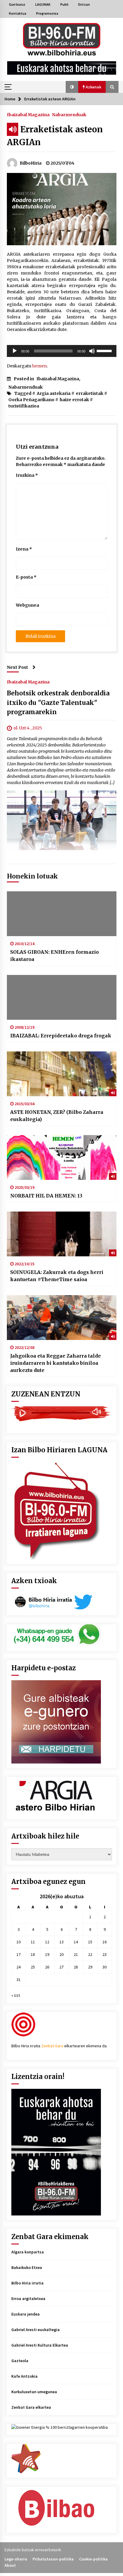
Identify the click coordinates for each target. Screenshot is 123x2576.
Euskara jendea (26, 2314)
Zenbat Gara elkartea (31, 2407)
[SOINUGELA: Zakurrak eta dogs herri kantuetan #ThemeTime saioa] (62, 1234)
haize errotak (74, 400)
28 (76, 1967)
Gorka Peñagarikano (31, 400)
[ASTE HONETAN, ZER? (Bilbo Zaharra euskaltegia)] (62, 1074)
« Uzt (16, 1995)
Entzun (84, 4)
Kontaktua (18, 13)
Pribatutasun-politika (53, 2559)
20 (61, 1954)
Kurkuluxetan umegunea (34, 2392)
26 (47, 1967)
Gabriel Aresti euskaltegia (36, 2330)
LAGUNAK (43, 4)
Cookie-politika (93, 2559)
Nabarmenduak (69, 114)
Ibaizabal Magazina (28, 114)
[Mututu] (92, 351)
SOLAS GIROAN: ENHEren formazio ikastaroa (54, 956)
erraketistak (90, 393)
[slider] (105, 350)
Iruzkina (27, 475)
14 (76, 1942)
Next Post (17, 667)
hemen (40, 366)
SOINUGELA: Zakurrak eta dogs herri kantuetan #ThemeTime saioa (57, 1276)
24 (19, 1967)
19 (47, 1954)
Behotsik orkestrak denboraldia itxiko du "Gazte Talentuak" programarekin (58, 703)
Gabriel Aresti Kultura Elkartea (40, 2345)
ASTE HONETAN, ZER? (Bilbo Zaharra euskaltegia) (57, 1116)
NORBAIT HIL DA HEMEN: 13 (46, 1196)
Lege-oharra (16, 2559)
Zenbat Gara (52, 2046)
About (10, 2565)
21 (76, 1954)
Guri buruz (17, 4)
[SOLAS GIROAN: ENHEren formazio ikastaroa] (62, 914)
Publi (64, 4)
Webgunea (27, 605)
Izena (24, 549)
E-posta (26, 577)
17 (19, 1954)
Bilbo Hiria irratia (27, 2283)
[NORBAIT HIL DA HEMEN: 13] (62, 1157)
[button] (72, 87)
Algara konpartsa (28, 2252)
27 (61, 1967)
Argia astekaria (54, 393)
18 (33, 1954)
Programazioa (47, 13)
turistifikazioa (24, 406)
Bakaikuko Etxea (27, 2267)
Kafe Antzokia (24, 2376)
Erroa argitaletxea (28, 2299)
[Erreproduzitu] (15, 351)
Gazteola (20, 2361)
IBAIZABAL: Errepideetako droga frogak (61, 1036)
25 (33, 1967)
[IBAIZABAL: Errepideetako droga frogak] (62, 997)
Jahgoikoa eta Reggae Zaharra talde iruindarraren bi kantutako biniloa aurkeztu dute (56, 1363)
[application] (62, 351)
